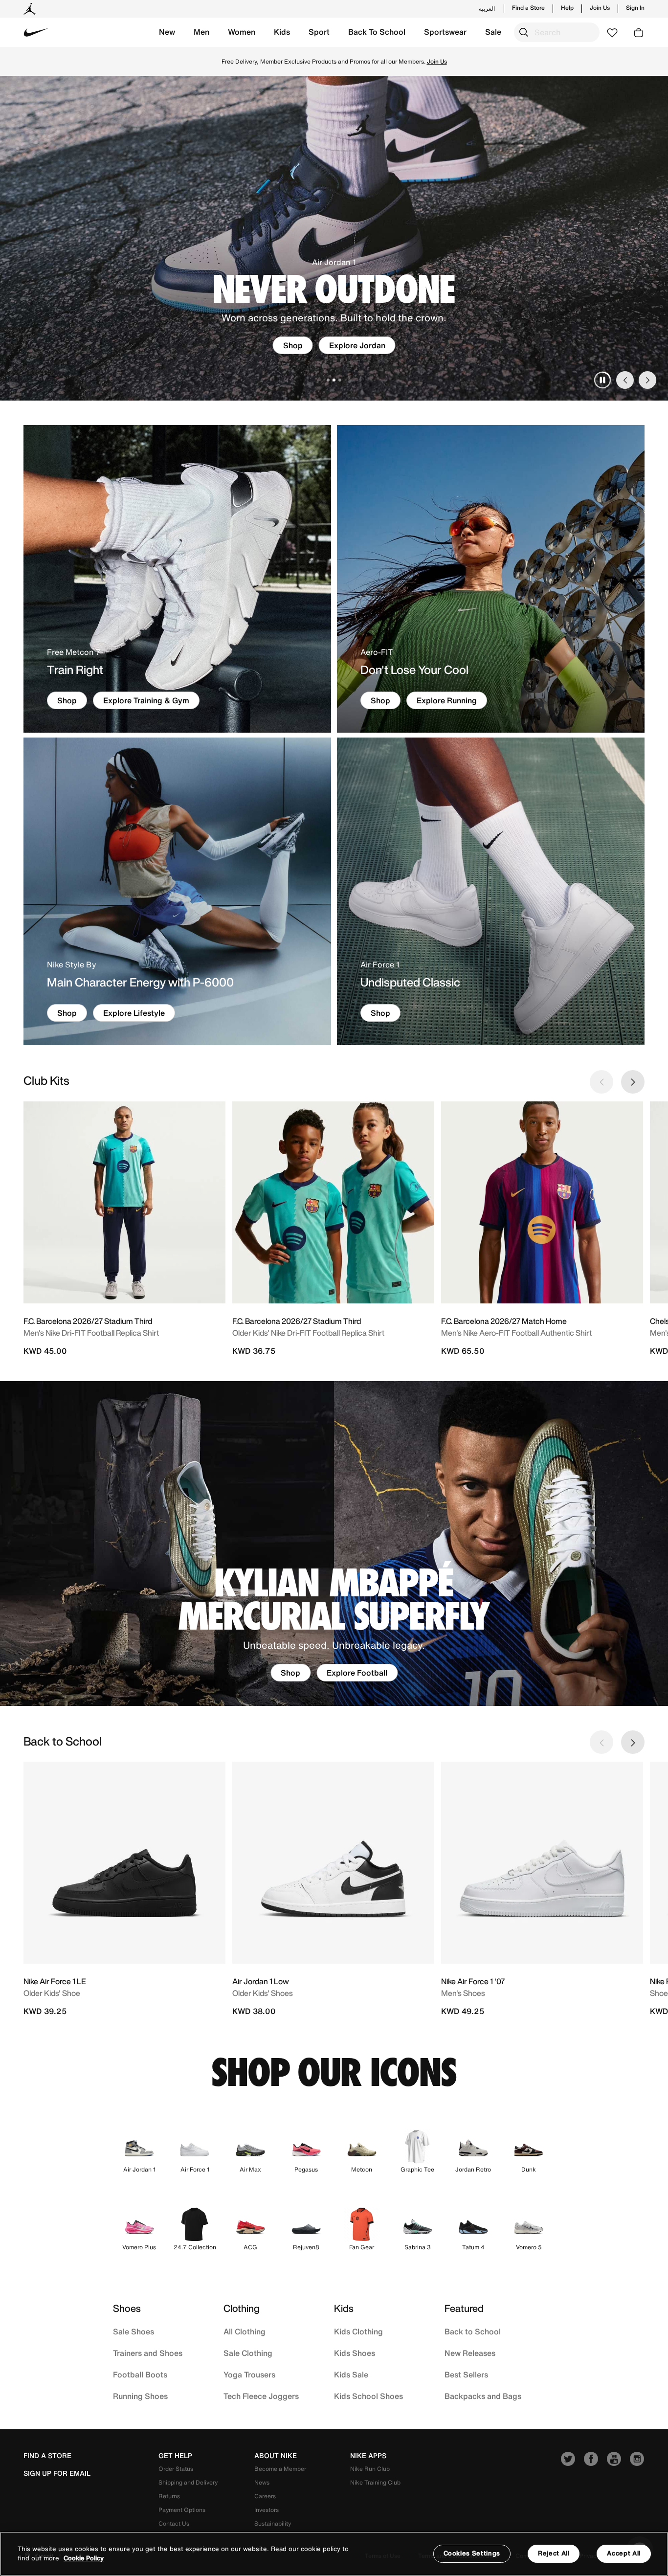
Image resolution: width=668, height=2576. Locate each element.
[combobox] (557, 32)
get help (175, 2456)
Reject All (554, 2553)
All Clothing (245, 2331)
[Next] (647, 380)
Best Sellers (466, 2374)
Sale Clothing (248, 2353)
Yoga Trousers (249, 2374)
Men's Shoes (463, 1993)
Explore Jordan (357, 345)
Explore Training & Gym (146, 700)
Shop (590, 61)
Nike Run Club (370, 2469)
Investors (267, 2510)
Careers (265, 2496)
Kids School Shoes (368, 2396)
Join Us (600, 8)
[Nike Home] (36, 32)
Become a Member (280, 2469)
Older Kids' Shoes (263, 1993)
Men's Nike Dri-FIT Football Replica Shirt (91, 1333)
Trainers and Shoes (148, 2353)
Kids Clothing (358, 2331)
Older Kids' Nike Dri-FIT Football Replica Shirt (308, 1333)
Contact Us (174, 2523)
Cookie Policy (84, 2559)
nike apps (368, 2456)
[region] (334, 2554)
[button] (167, 32)
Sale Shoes (134, 2331)
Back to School (473, 2331)
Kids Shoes (355, 2353)
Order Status (176, 2469)
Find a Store (528, 8)
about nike (276, 2456)
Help (567, 8)
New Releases (470, 2353)
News (262, 2482)
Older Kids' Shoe (52, 1993)
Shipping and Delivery (188, 2482)
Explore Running (447, 700)
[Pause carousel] (602, 380)
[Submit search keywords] (524, 32)
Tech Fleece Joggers (261, 2396)
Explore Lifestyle (134, 1013)
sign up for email (57, 2473)
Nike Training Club (375, 2482)
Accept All (624, 2553)
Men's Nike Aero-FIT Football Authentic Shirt (516, 1333)
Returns (169, 2496)
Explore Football (357, 1673)
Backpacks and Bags (483, 2396)
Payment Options (182, 2510)
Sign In (635, 8)
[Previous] (625, 380)
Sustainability (273, 2523)
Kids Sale (351, 2374)
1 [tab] (328, 380)
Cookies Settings (472, 2553)
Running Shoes (140, 2396)
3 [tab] (340, 380)
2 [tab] (334, 380)
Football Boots (140, 2374)
